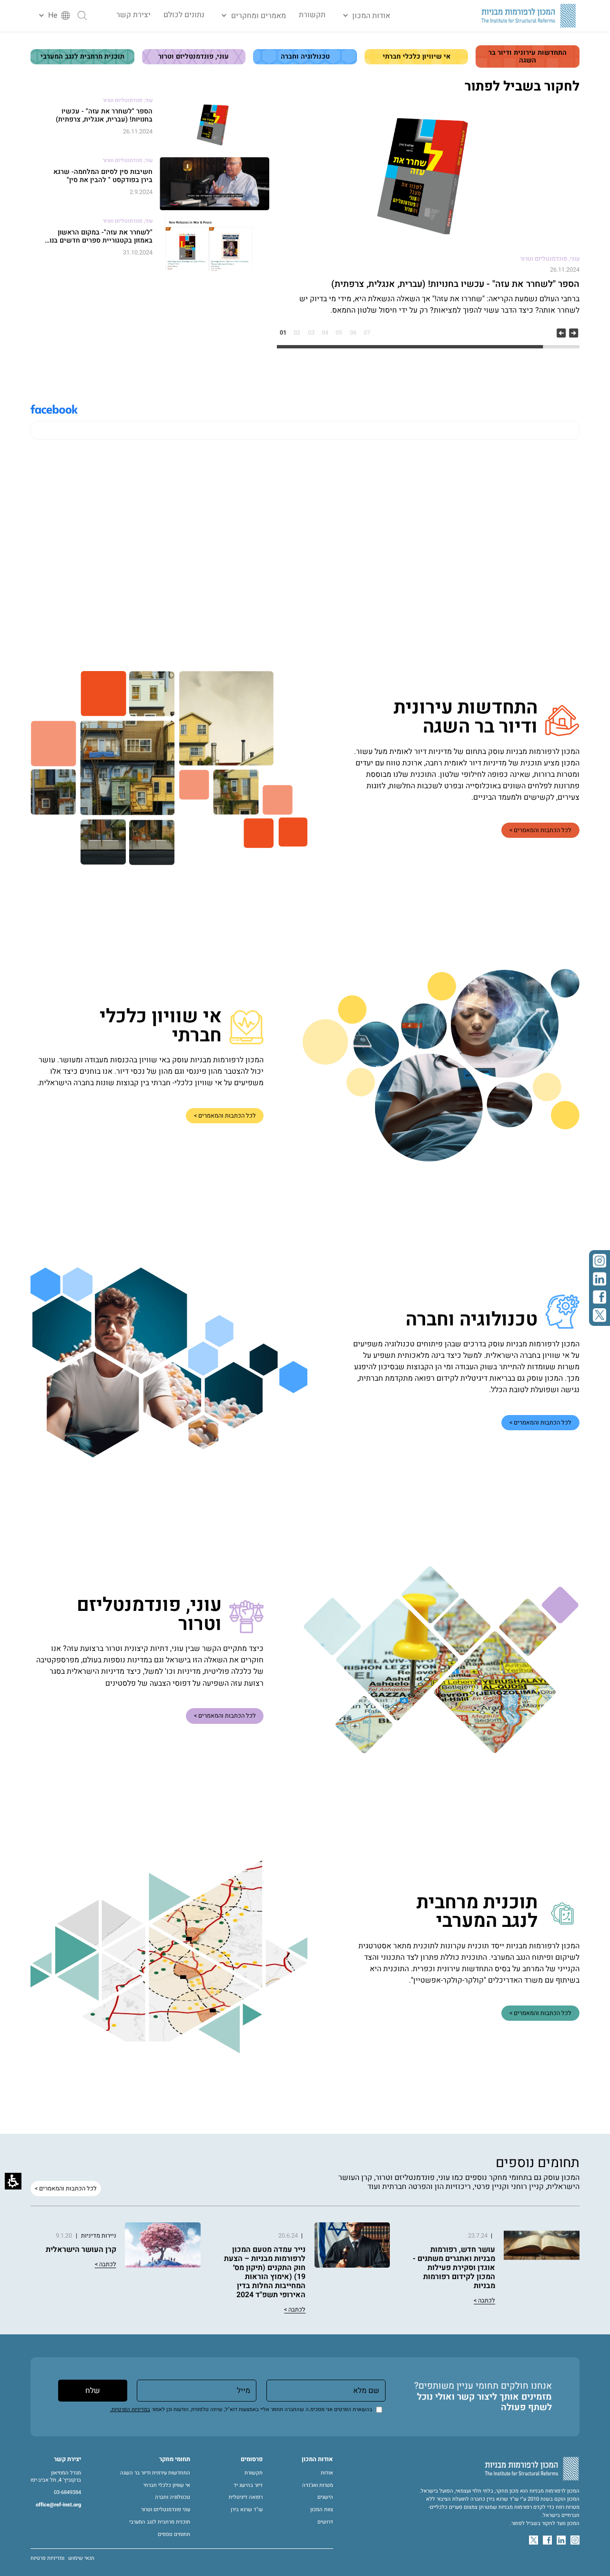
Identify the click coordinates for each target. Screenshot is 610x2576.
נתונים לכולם (184, 15)
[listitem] (428, 212)
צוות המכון (322, 2510)
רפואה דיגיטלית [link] (246, 2497)
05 (339, 333)
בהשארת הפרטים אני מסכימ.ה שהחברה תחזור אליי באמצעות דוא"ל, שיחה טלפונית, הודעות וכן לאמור (241, 2409)
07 (367, 333)
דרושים (325, 2522)
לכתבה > (484, 2301)
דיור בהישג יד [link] (248, 2485)
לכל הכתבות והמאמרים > (540, 830)
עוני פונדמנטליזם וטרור (166, 2510)
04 (325, 333)
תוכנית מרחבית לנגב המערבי (160, 2522)
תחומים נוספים (174, 2535)
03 (311, 333)
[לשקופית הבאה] (574, 333)
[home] (529, 16)
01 (283, 333)
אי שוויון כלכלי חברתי (167, 2485)
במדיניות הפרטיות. (130, 2409)
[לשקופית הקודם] (561, 333)
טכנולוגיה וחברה (173, 2497)
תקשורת (312, 15)
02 (297, 333)
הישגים (325, 2497)
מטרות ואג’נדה (318, 2485)
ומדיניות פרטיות (47, 2558)
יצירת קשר (133, 15)
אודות (327, 2473)
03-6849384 (67, 2493)
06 (353, 333)
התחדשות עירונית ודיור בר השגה (155, 2473)
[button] (364, 16)
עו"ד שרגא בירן (247, 2510)
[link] (600, 1261)
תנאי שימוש (81, 2558)
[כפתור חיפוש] (82, 15)
